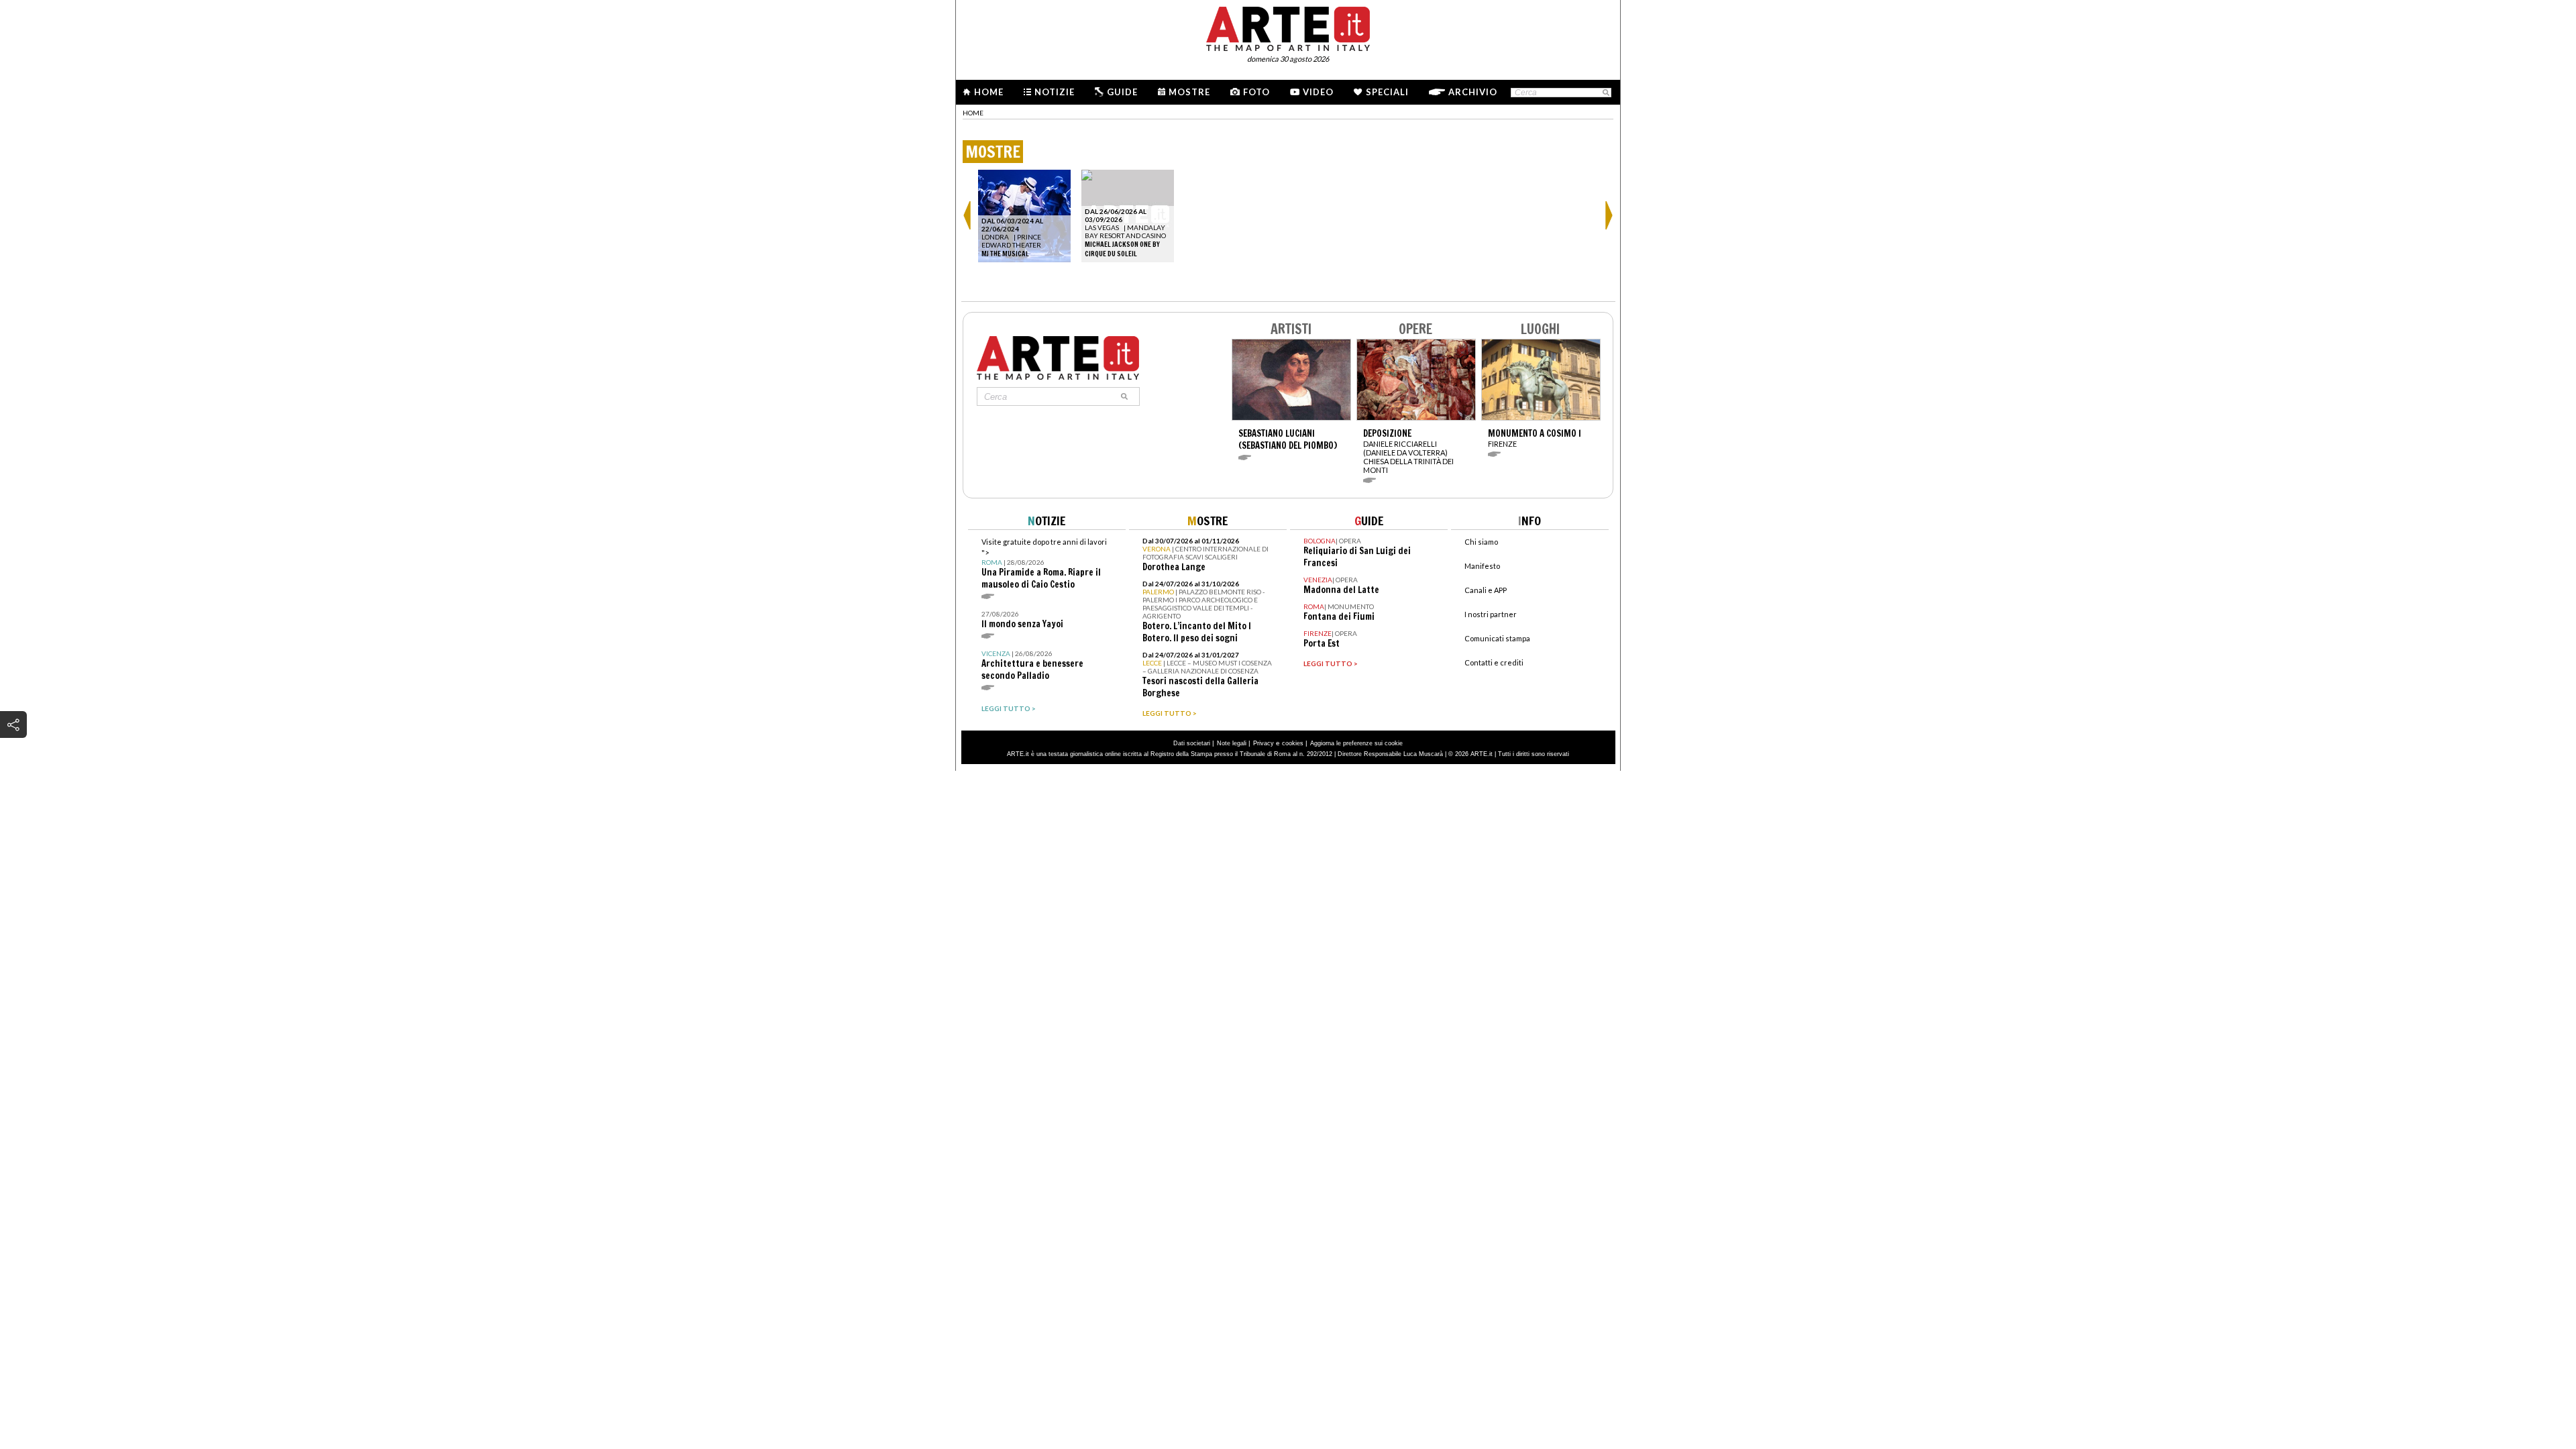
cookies (1293, 743)
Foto (1256, 92)
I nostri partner (1491, 614)
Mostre (1189, 92)
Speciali (1387, 92)
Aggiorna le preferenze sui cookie (1356, 743)
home (973, 113)
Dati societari (1192, 743)
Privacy (1264, 743)
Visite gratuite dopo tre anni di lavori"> (1044, 564)
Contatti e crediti (1494, 662)
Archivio (1473, 92)
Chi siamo (1481, 542)
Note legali (1232, 743)
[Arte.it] (1288, 27)
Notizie (1055, 92)
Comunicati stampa (1497, 638)
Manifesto (1482, 566)
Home (989, 92)
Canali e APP (1486, 590)
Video (1318, 92)
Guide (1122, 92)
